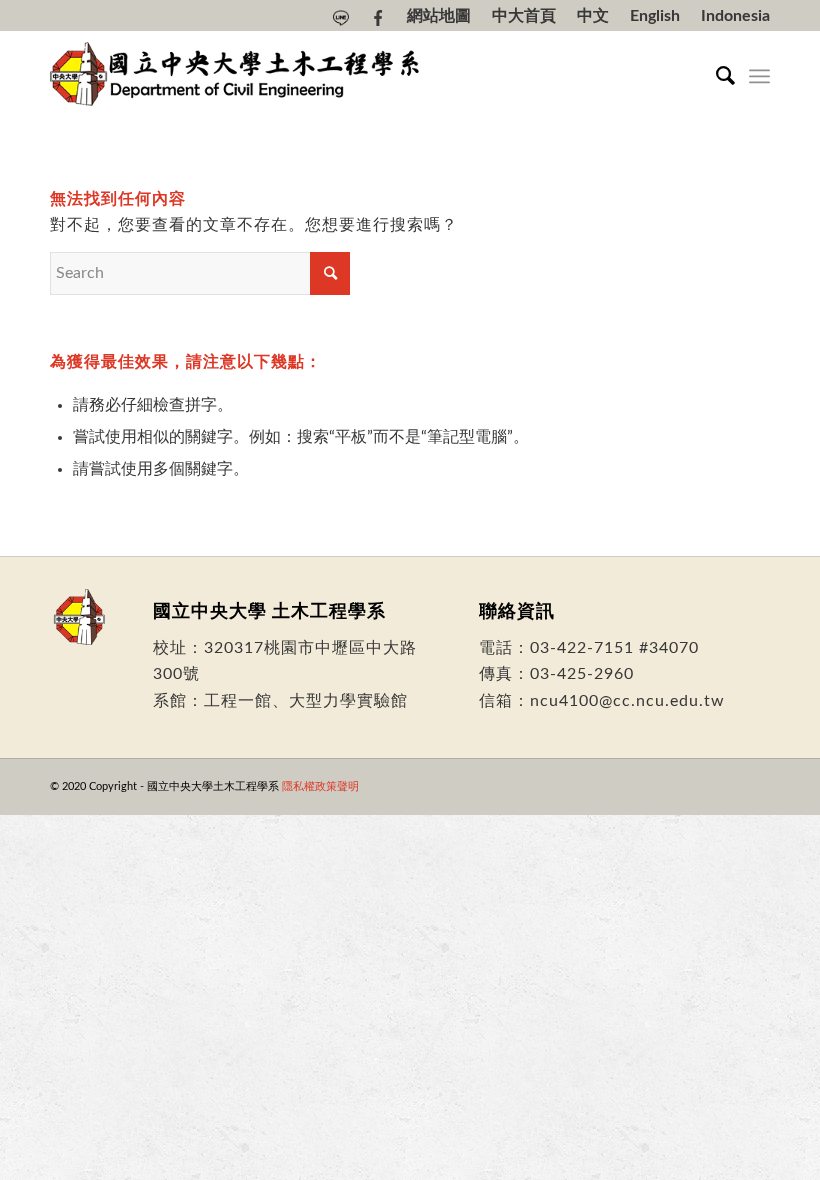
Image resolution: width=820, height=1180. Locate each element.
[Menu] (759, 76)
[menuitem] (341, 18)
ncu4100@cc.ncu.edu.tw (627, 701)
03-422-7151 (582, 648)
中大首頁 (524, 16)
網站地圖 (439, 16)
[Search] (715, 76)
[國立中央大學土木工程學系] (237, 76)
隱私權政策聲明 (320, 786)
